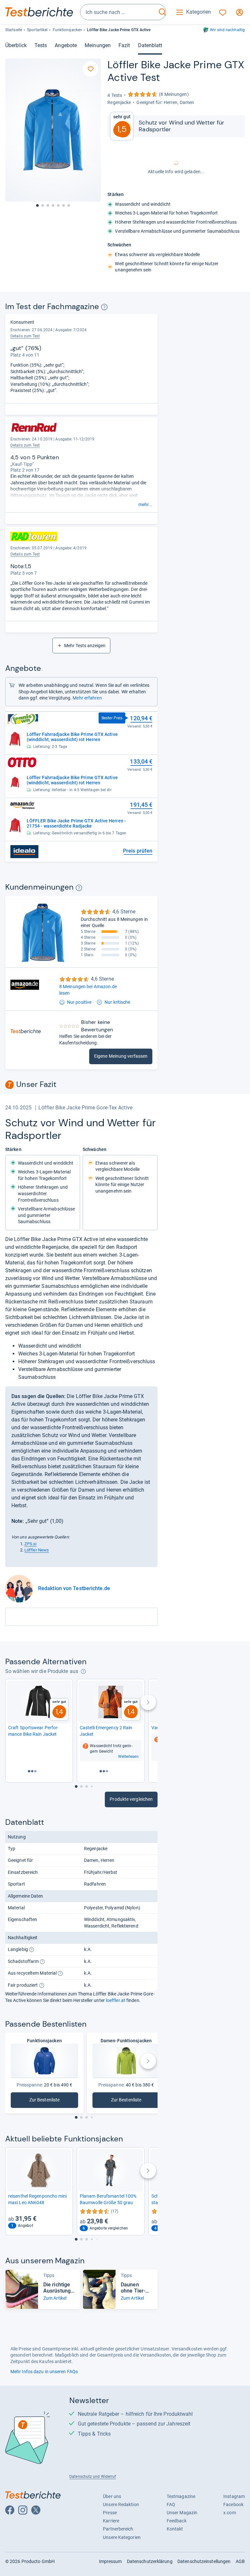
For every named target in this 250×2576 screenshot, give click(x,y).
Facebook (233, 2504)
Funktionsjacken (67, 30)
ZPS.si (31, 1544)
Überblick (16, 45)
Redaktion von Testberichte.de (74, 1588)
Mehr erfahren (87, 698)
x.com (229, 2513)
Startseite (14, 30)
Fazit (124, 45)
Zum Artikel (55, 2298)
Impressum (111, 2561)
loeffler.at (116, 2000)
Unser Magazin (182, 2513)
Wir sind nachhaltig (227, 30)
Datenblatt (150, 45)
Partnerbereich (118, 2529)
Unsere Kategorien (122, 2537)
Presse (110, 2513)
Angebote (66, 45)
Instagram (234, 2496)
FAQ (171, 2504)
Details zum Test (25, 336)
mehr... (145, 504)
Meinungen (98, 45)
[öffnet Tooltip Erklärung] (104, 307)
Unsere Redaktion (121, 2504)
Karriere (111, 2521)
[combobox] (118, 12)
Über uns (112, 2496)
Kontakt (175, 2529)
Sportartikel (37, 30)
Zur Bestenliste (54, 2101)
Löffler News (37, 1550)
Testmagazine (181, 2496)
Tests (41, 45)
